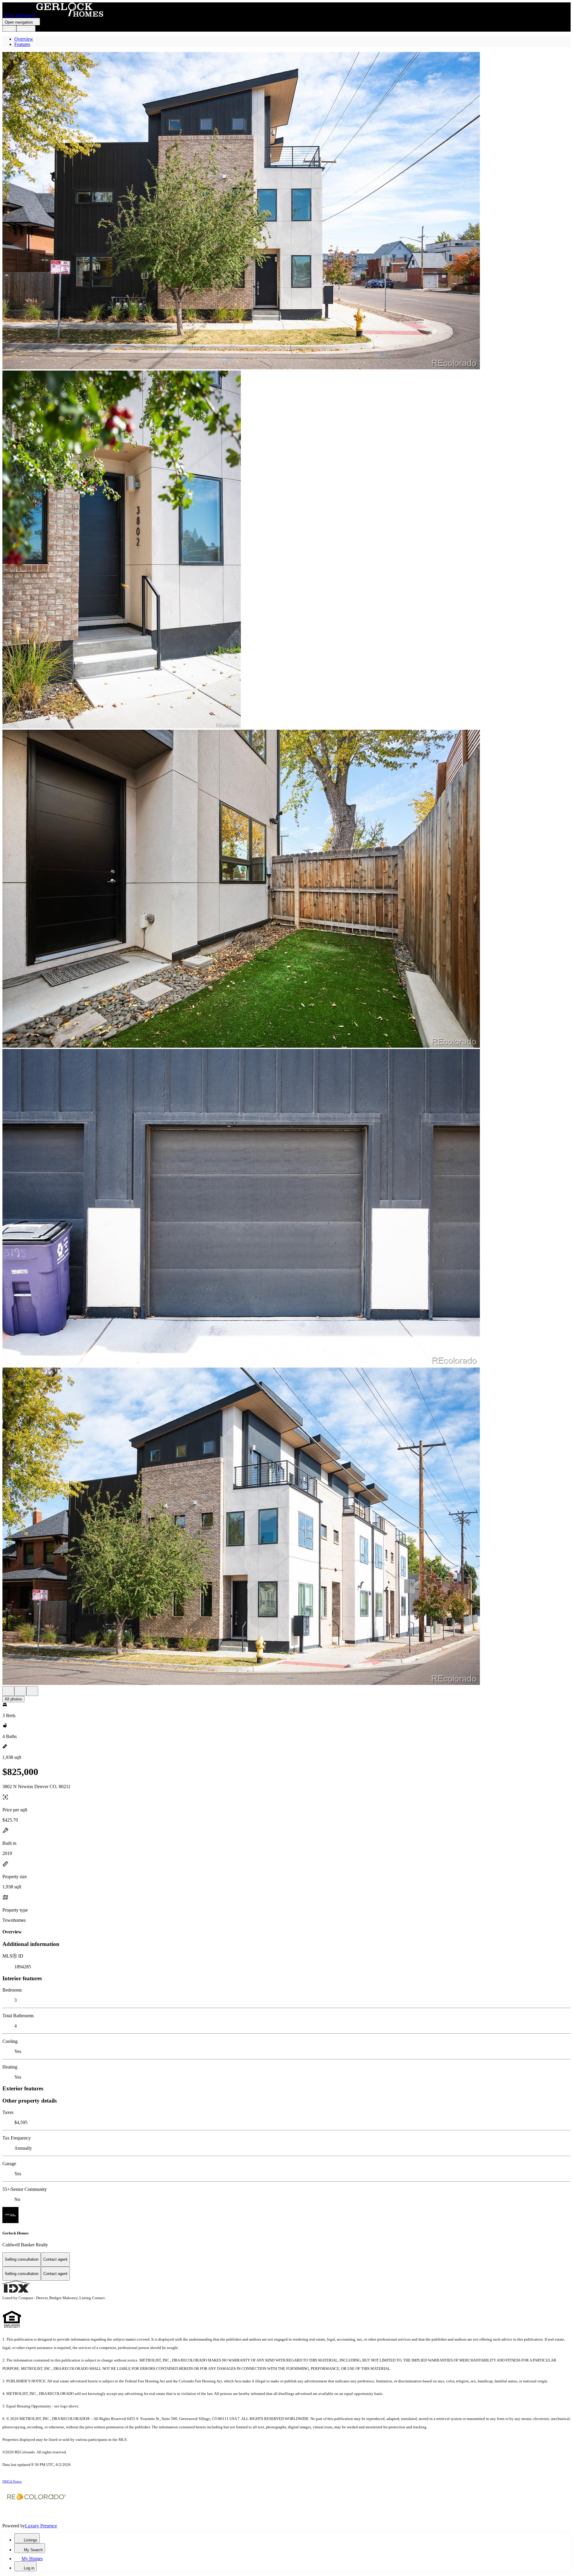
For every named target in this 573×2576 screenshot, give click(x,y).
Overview (24, 39)
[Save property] (20, 1691)
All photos (13, 1699)
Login (9, 28)
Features (22, 44)
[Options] (8, 1691)
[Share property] (32, 1691)
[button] (286, 211)
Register (26, 28)
